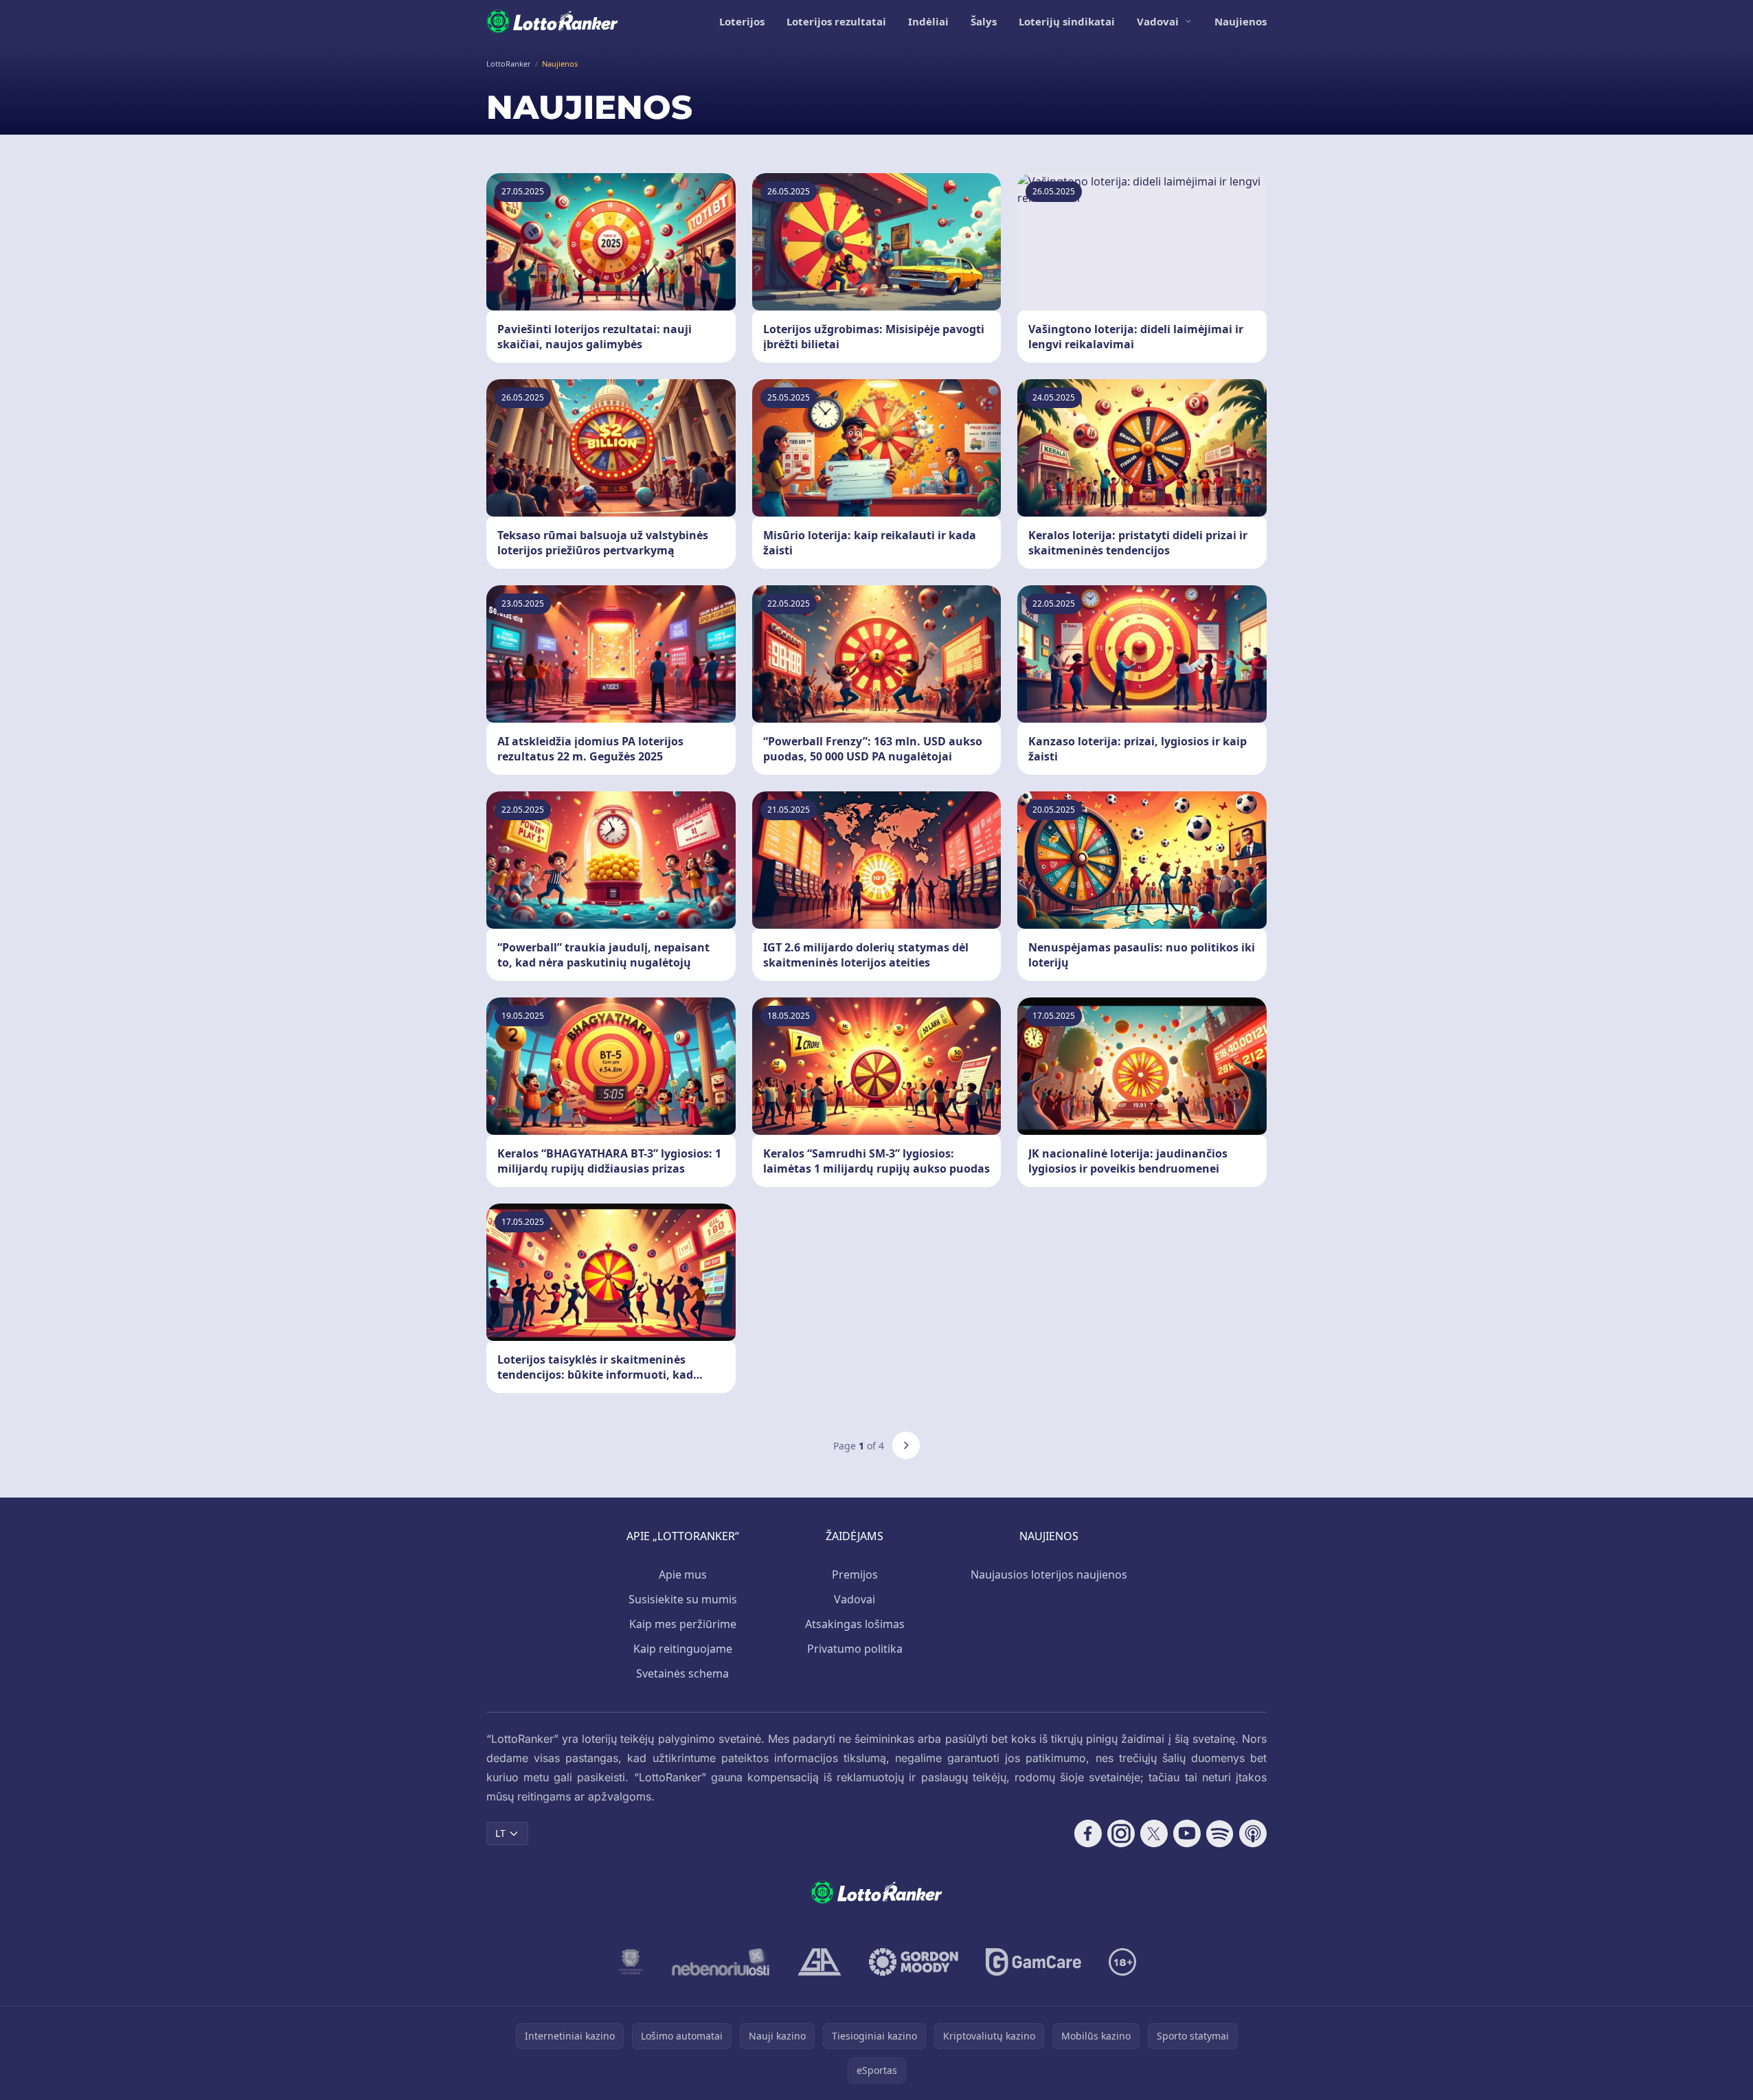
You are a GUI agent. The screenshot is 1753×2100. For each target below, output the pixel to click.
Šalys (984, 21)
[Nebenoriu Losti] (721, 1962)
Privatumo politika (855, 1649)
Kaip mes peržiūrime (683, 1624)
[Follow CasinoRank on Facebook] (1088, 1833)
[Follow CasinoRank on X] (1154, 1833)
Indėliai (928, 21)
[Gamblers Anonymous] (819, 1962)
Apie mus (683, 1574)
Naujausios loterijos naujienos (1049, 1574)
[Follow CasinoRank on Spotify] (1220, 1833)
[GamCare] (1033, 1962)
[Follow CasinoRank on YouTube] (1187, 1833)
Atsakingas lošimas (855, 1624)
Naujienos (1241, 21)
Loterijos (742, 21)
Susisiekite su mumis (683, 1599)
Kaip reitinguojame (683, 1649)
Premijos (855, 1574)
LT (500, 1833)
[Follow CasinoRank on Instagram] (1121, 1833)
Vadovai (1158, 21)
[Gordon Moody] (914, 1962)
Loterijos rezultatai (836, 21)
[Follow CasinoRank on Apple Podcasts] (1253, 1833)
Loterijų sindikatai (1067, 21)
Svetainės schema (682, 1673)
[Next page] (906, 1445)
